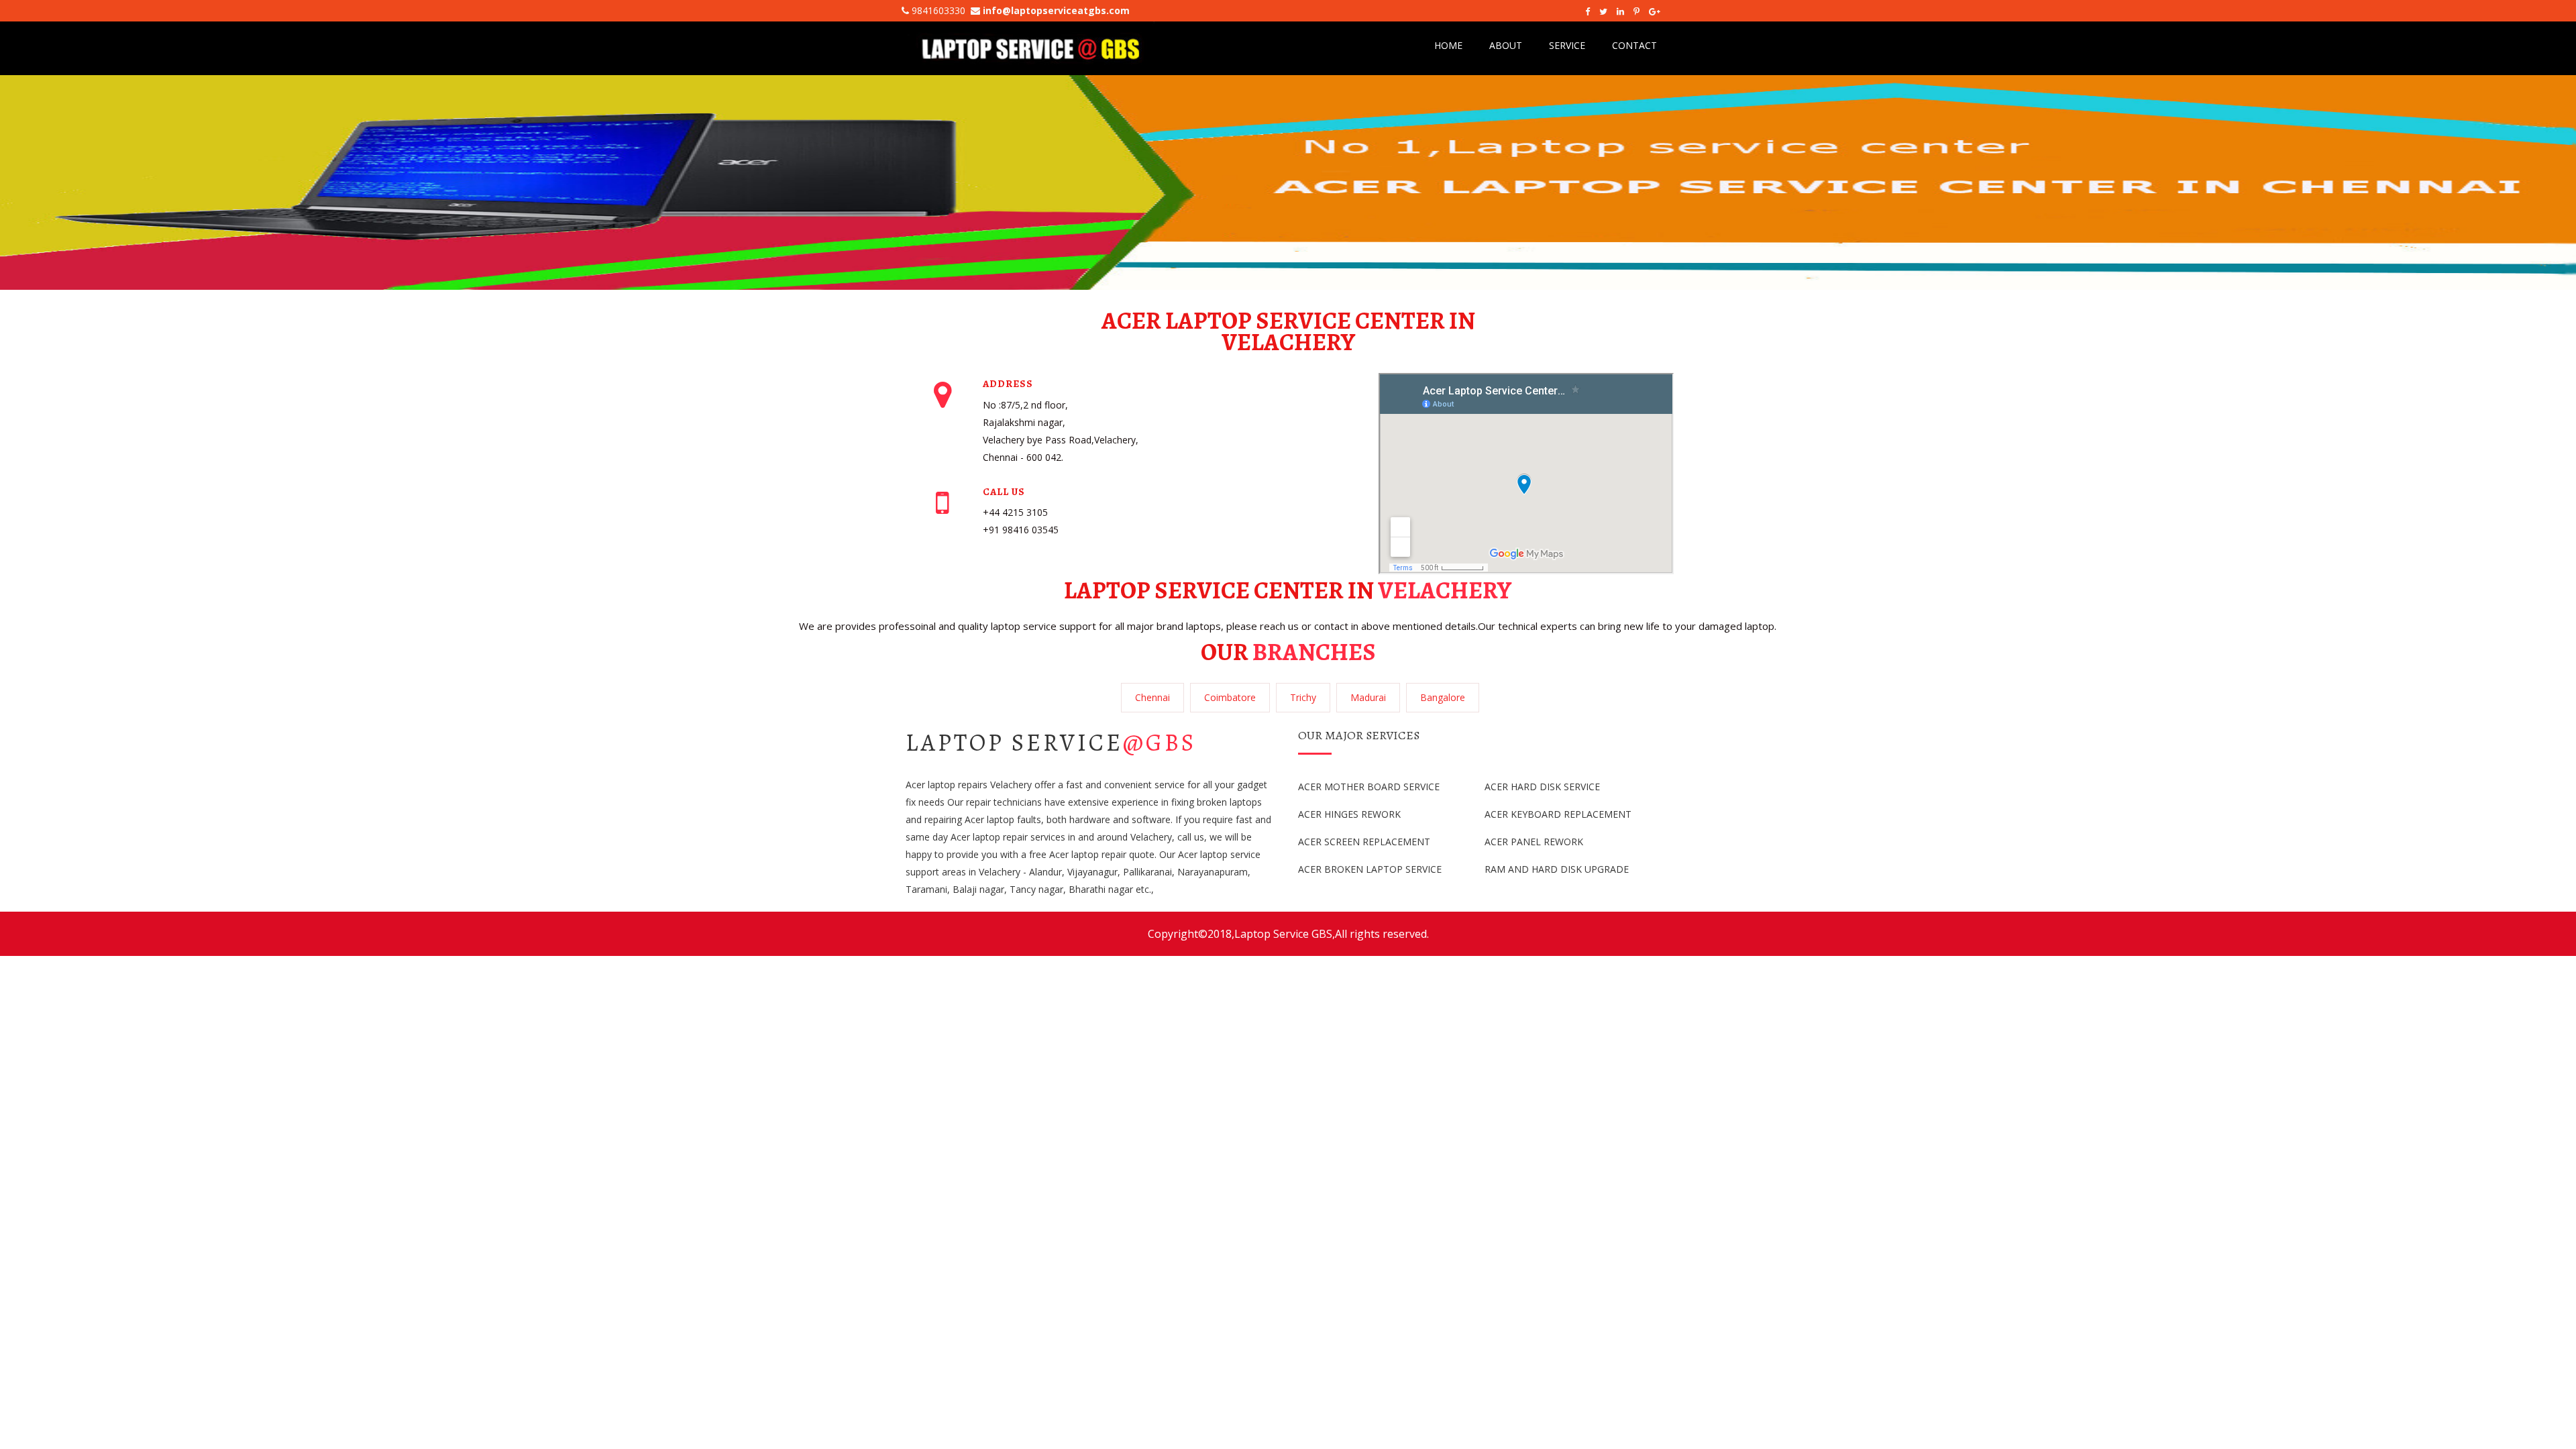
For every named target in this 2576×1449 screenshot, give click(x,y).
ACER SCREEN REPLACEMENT (1364, 842)
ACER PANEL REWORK (1534, 842)
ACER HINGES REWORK (1349, 814)
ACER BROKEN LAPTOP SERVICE (1370, 869)
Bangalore (1443, 697)
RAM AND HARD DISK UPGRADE (1557, 869)
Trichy (1303, 697)
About (1506, 45)
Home (1448, 45)
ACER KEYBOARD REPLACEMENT (1558, 814)
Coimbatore (1230, 697)
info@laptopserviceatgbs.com (1056, 10)
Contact (1634, 45)
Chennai (1152, 697)
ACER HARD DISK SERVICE (1542, 787)
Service (1567, 45)
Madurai (1368, 697)
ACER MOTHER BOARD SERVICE (1369, 787)
